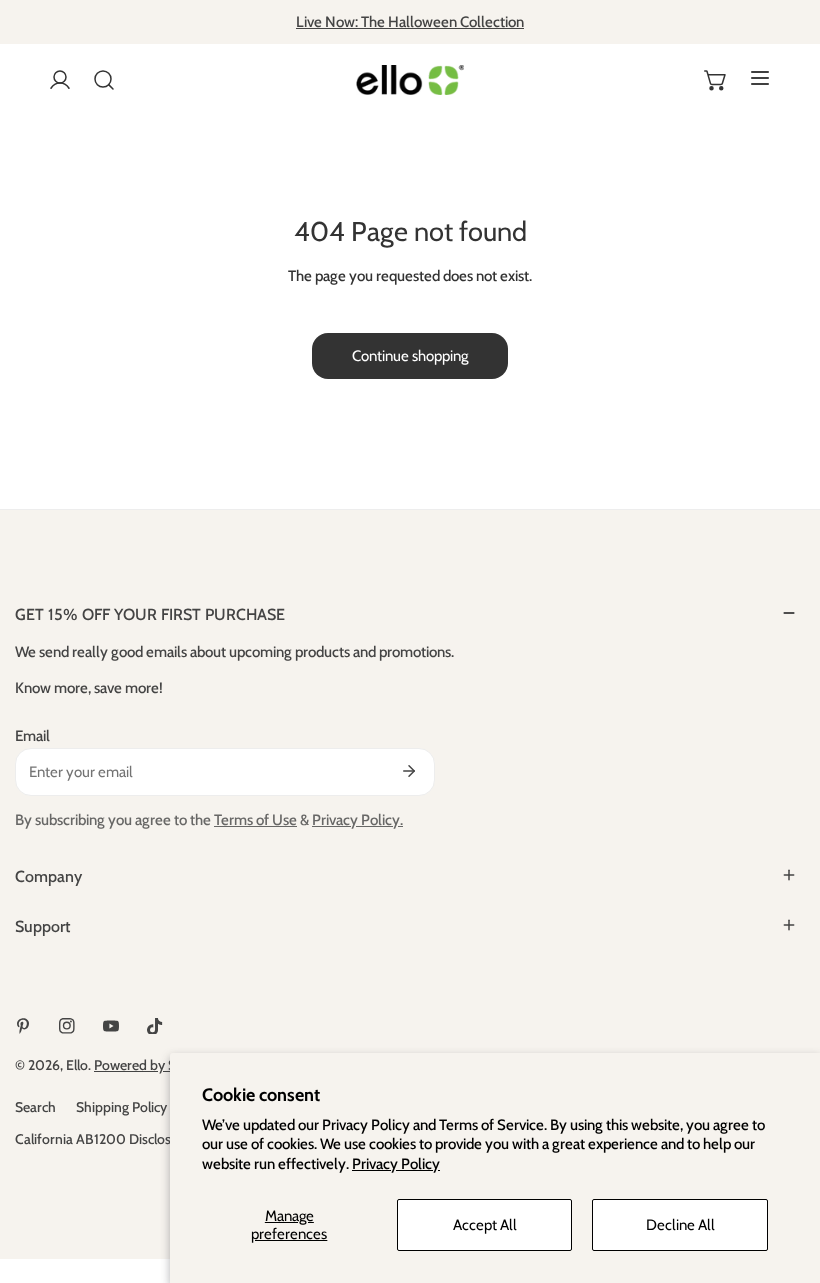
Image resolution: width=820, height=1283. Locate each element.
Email (32, 736)
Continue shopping (410, 356)
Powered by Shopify (154, 1065)
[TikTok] (155, 1026)
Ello (77, 1065)
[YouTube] (111, 1026)
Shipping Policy (121, 1107)
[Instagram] (67, 1026)
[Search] (104, 80)
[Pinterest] (23, 1026)
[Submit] (409, 771)
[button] (716, 80)
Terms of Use (255, 820)
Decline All (680, 1225)
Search (35, 1107)
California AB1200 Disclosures (106, 1139)
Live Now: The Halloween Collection (410, 22)
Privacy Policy (396, 1164)
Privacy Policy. (357, 820)
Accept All (485, 1225)
